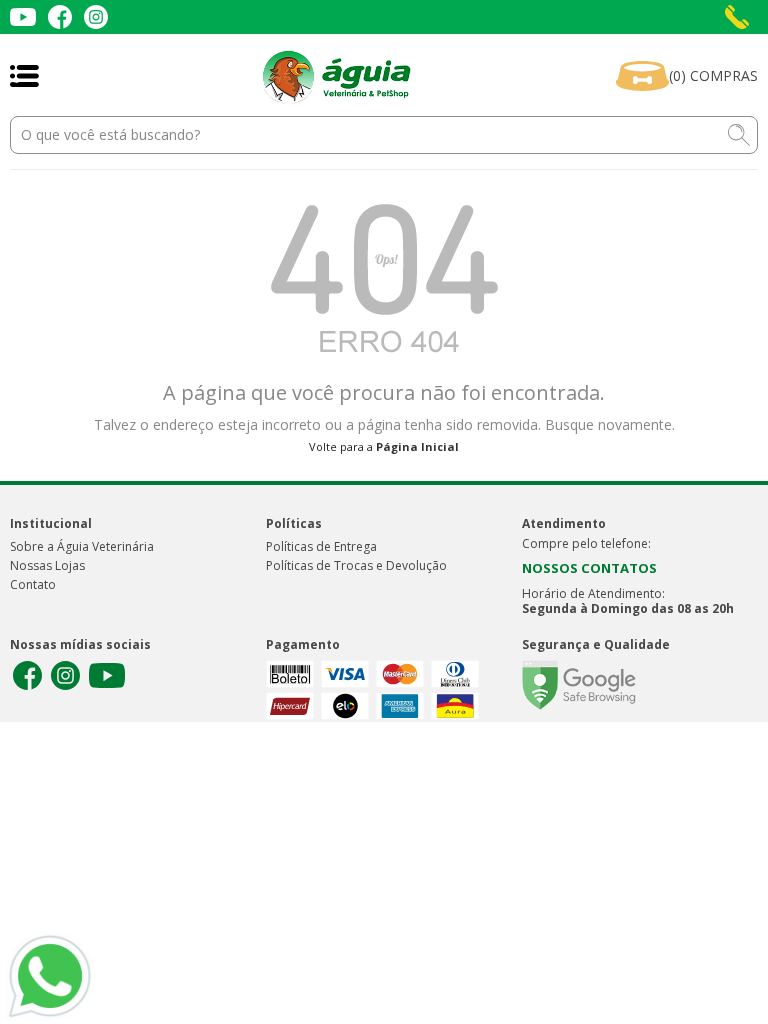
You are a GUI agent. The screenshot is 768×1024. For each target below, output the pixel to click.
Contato (33, 584)
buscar (739, 135)
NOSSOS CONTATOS (589, 568)
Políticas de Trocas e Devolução (356, 565)
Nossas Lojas (47, 565)
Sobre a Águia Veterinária (82, 546)
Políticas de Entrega (321, 546)
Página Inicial (417, 446)
